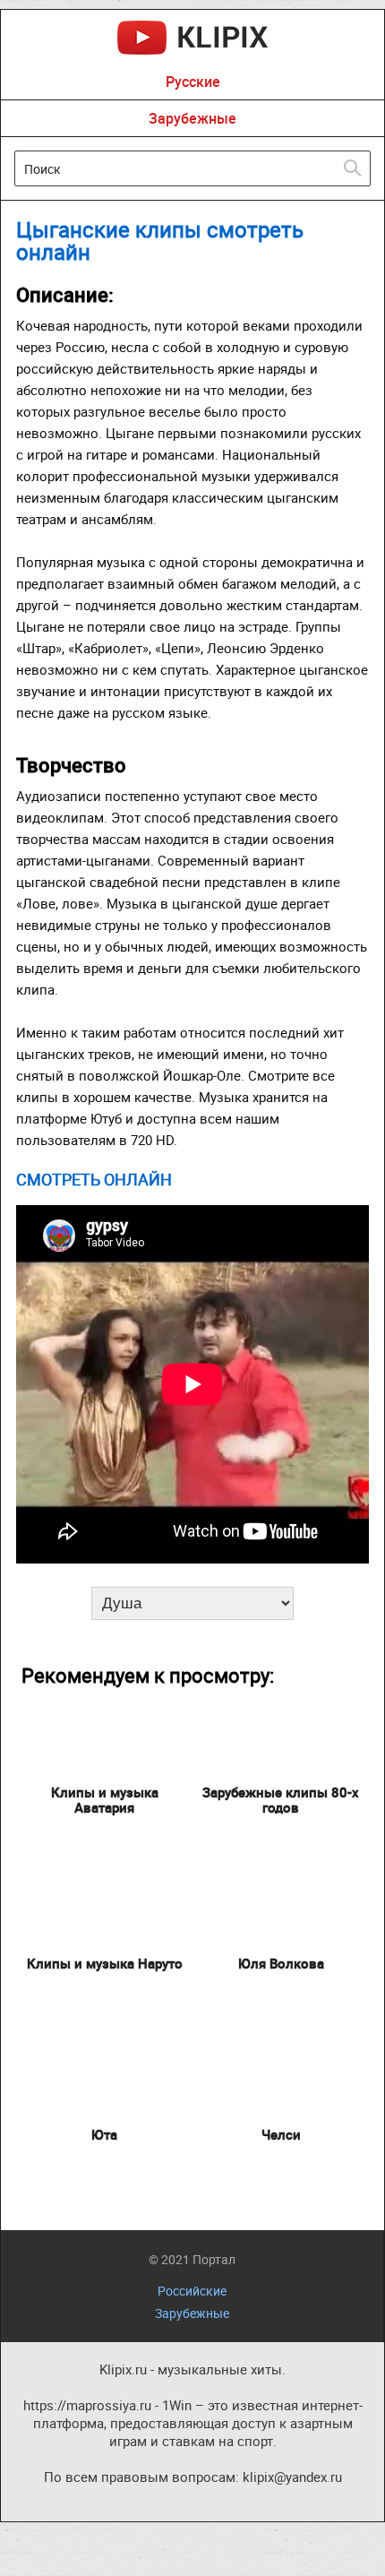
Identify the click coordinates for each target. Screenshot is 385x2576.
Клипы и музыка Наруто (105, 1963)
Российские (192, 2291)
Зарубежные (192, 118)
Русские (193, 82)
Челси (281, 2134)
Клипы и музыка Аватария (105, 1800)
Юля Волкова (281, 1963)
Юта (104, 2134)
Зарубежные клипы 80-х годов (281, 1800)
